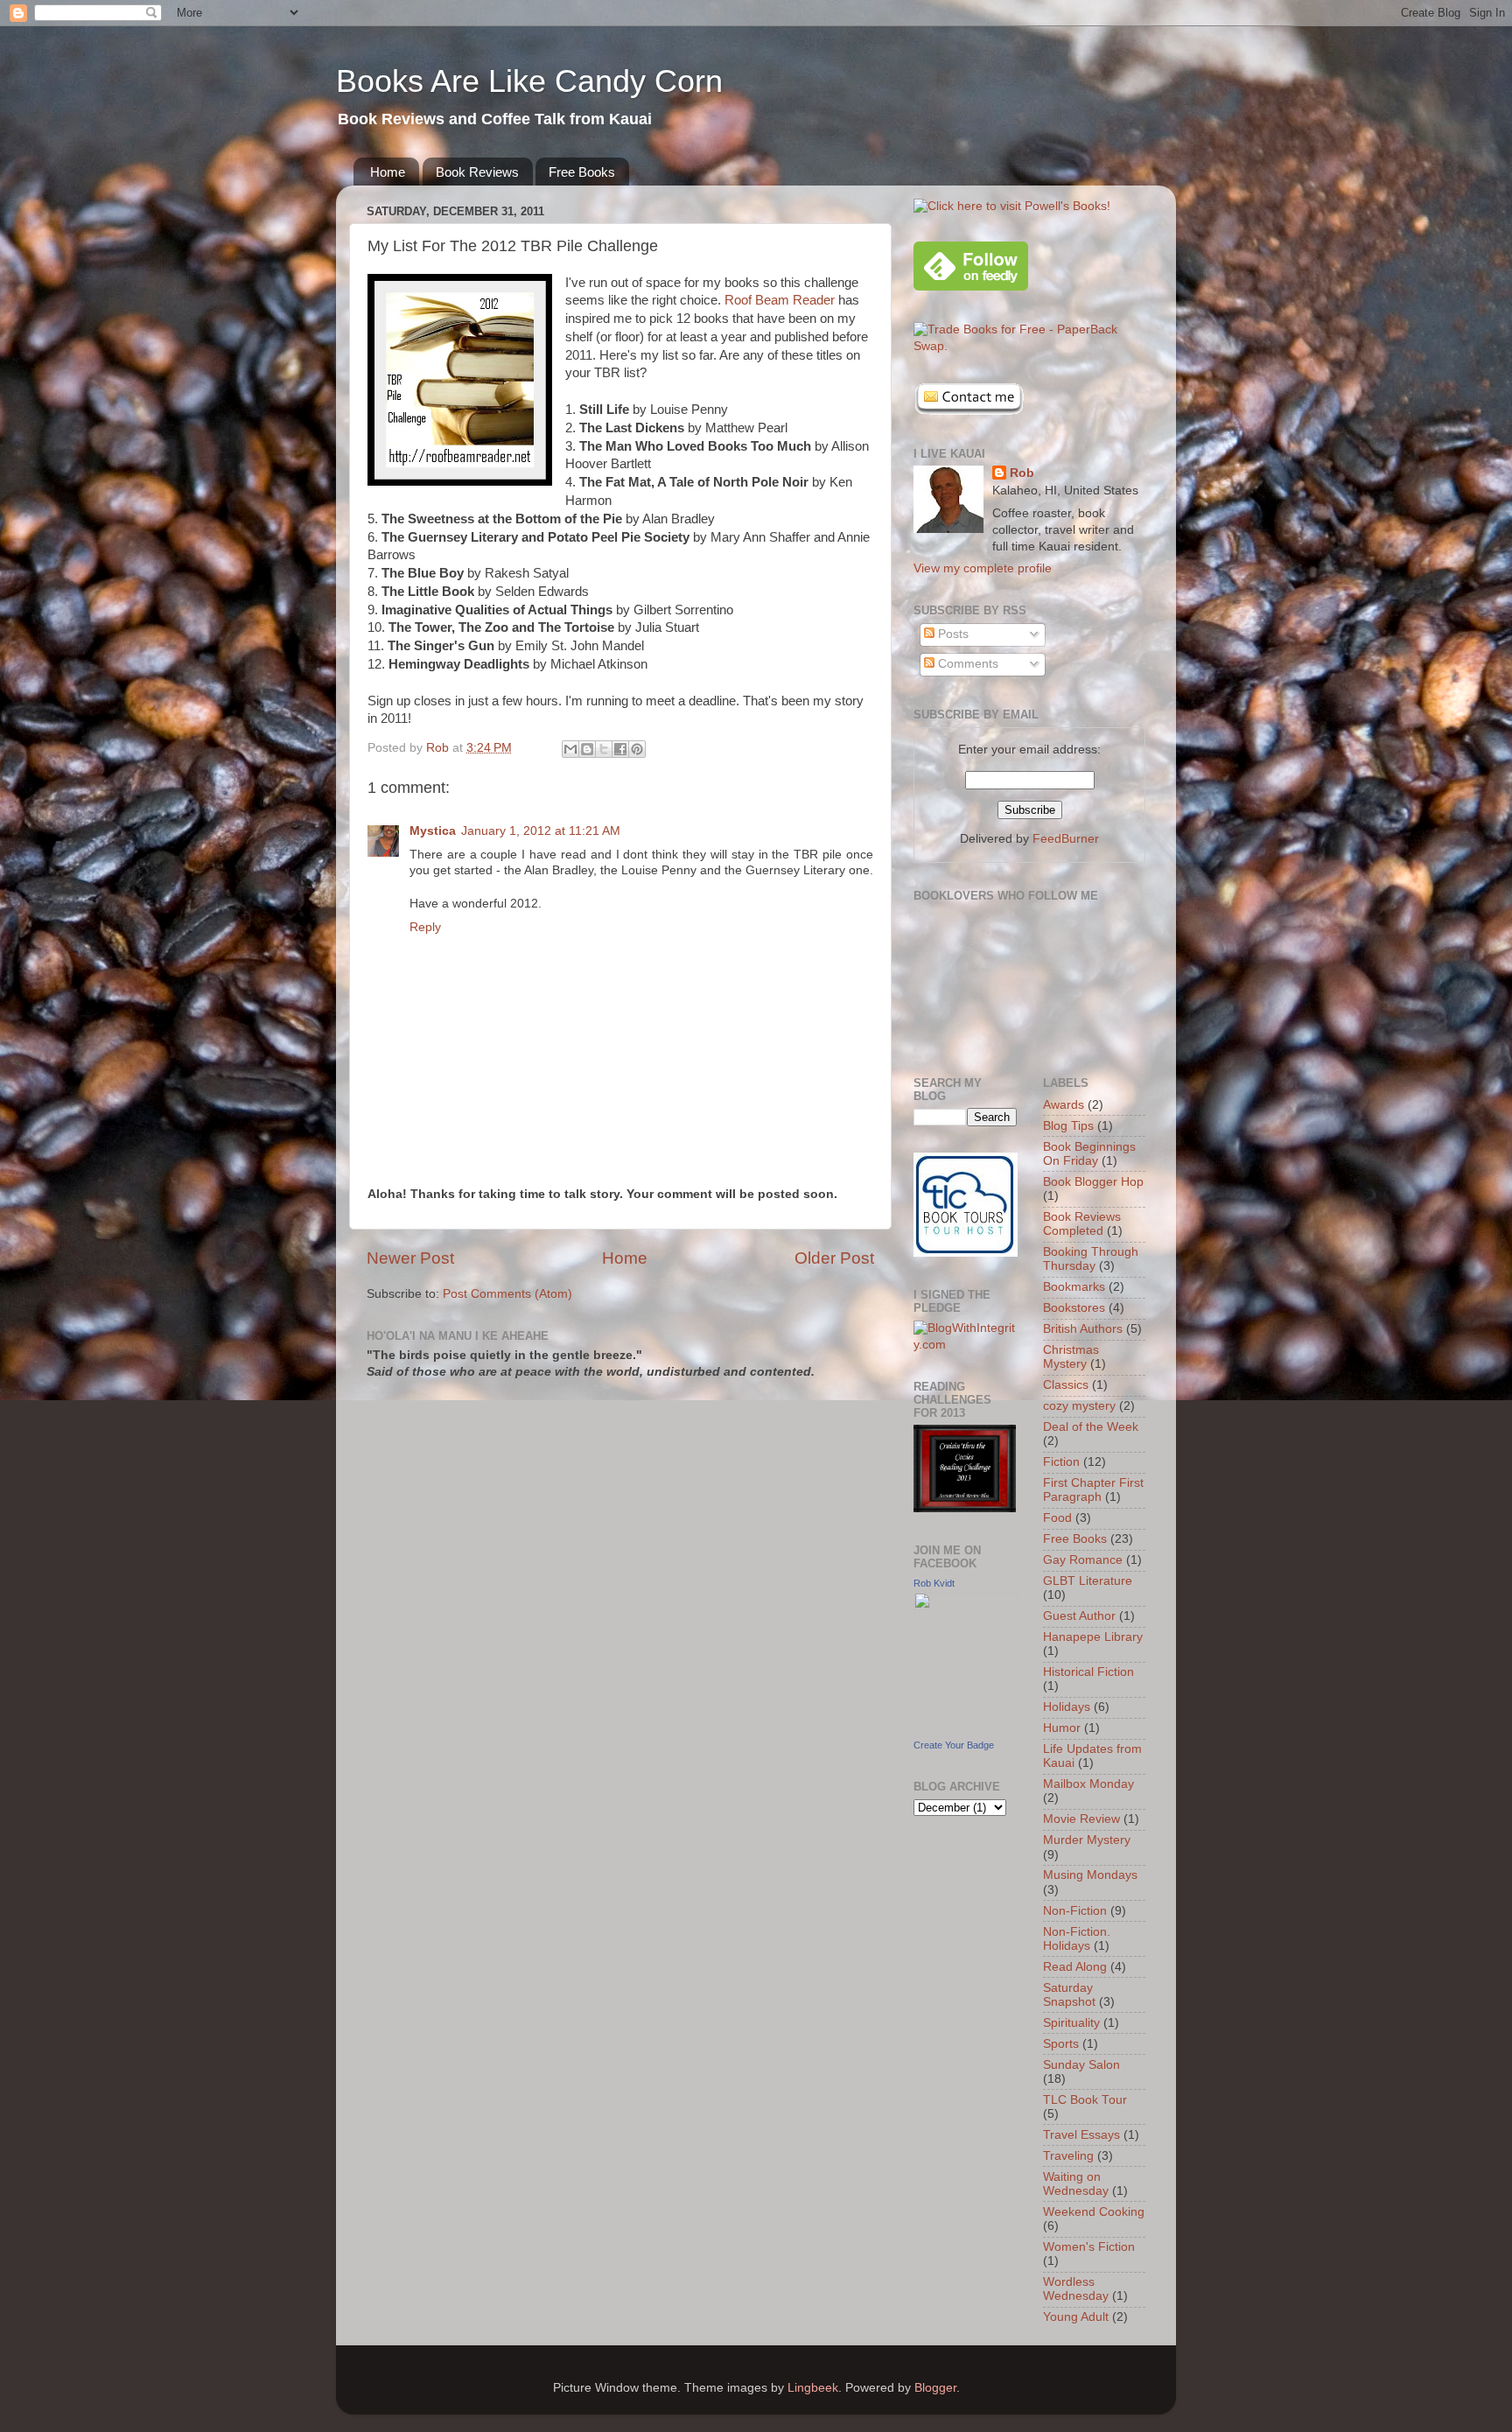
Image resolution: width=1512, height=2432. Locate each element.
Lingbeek (813, 2388)
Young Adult (1076, 2317)
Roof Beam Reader (780, 300)
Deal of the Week (1091, 1427)
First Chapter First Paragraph (1093, 1490)
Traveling (1068, 2156)
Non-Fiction (1075, 1911)
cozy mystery (1079, 1406)
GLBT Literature (1088, 1581)
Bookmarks (1074, 1287)
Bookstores (1074, 1308)
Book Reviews (477, 172)
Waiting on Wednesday (1076, 2184)
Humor (1062, 1728)
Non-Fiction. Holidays (1077, 1939)
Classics (1066, 1385)
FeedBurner (1066, 839)
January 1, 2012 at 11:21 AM (541, 831)
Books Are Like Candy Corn (529, 81)
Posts (952, 634)
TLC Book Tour (1085, 2100)
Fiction (1061, 1462)
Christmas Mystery (1071, 1357)
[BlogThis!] (587, 749)
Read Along (1075, 1967)
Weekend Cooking (1094, 2212)
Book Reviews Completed (1082, 1224)
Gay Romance (1083, 1560)
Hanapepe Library (1093, 1637)
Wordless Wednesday (1076, 2289)
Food (1057, 1518)
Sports (1061, 2044)
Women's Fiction (1089, 2247)
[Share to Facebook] (620, 749)
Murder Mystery (1087, 1840)
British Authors (1083, 1329)
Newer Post (410, 1258)
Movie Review (1081, 1819)
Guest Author (1079, 1616)
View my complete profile (983, 568)
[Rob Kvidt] (966, 1728)
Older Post (834, 1258)
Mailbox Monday (1088, 1784)
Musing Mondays (1090, 1875)
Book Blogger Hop (1093, 1182)
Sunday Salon (1081, 2065)
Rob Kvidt (934, 1583)
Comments (966, 664)
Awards (1064, 1105)
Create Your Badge (954, 1745)
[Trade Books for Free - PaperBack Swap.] (1029, 346)
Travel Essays (1081, 2135)
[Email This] (570, 749)
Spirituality (1071, 2023)
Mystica (433, 831)
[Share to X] (604, 749)
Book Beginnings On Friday (1089, 1154)
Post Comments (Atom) (507, 1294)
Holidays (1067, 1707)
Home (388, 172)
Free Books (582, 172)
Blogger (935, 2388)
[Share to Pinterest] (637, 749)
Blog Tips (1068, 1126)
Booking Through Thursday (1091, 1259)
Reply (425, 927)
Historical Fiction (1088, 1672)
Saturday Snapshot (1069, 1995)
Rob (1022, 473)
